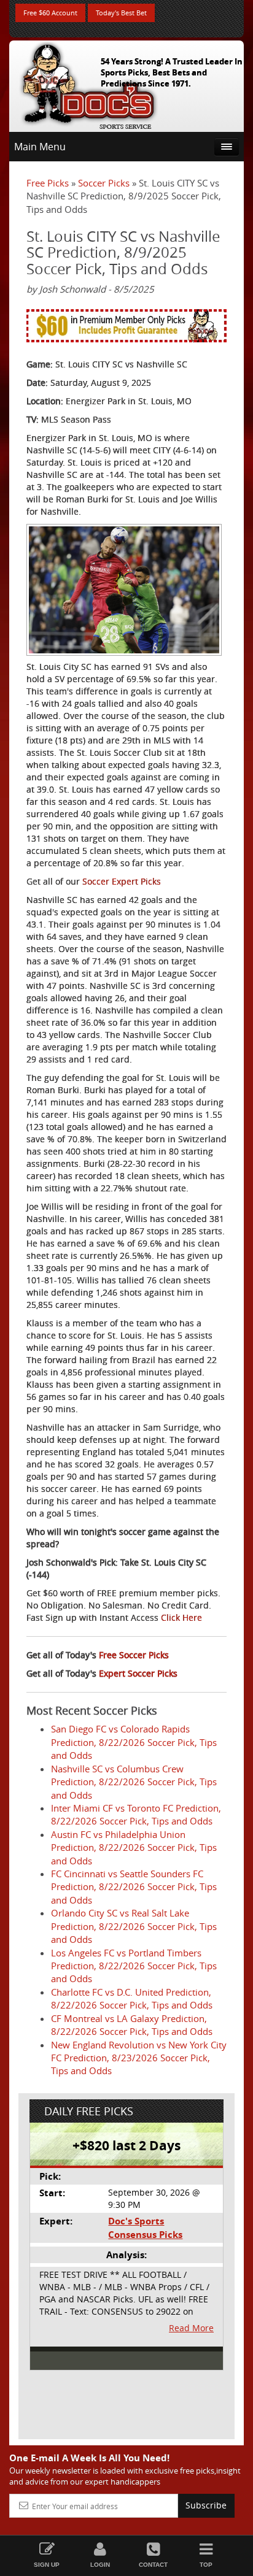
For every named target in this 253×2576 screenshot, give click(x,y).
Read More (191, 2328)
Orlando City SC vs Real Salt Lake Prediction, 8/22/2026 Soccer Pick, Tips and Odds (134, 1926)
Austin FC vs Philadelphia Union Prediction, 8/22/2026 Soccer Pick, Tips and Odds (134, 1847)
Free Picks (48, 183)
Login (100, 2565)
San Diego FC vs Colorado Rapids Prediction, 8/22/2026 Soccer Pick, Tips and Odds (134, 1742)
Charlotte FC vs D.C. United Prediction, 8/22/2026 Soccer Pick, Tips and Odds (132, 1998)
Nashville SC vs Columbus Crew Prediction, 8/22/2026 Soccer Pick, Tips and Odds (134, 1782)
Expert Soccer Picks (138, 1673)
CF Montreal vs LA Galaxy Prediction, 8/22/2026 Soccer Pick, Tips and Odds (132, 2025)
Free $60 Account (50, 13)
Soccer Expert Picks (122, 881)
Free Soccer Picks (134, 1655)
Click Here (181, 1617)
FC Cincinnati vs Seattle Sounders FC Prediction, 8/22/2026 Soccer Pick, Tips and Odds (134, 1887)
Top (206, 2565)
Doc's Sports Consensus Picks (145, 2228)
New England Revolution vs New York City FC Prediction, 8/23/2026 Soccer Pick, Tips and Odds (139, 2058)
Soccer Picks (104, 183)
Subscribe (206, 2505)
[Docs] (88, 83)
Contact (153, 2565)
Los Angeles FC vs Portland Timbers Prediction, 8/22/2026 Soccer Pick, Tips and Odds (134, 1966)
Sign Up (47, 2565)
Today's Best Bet (121, 13)
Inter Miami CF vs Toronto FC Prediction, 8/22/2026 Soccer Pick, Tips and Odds (136, 1814)
